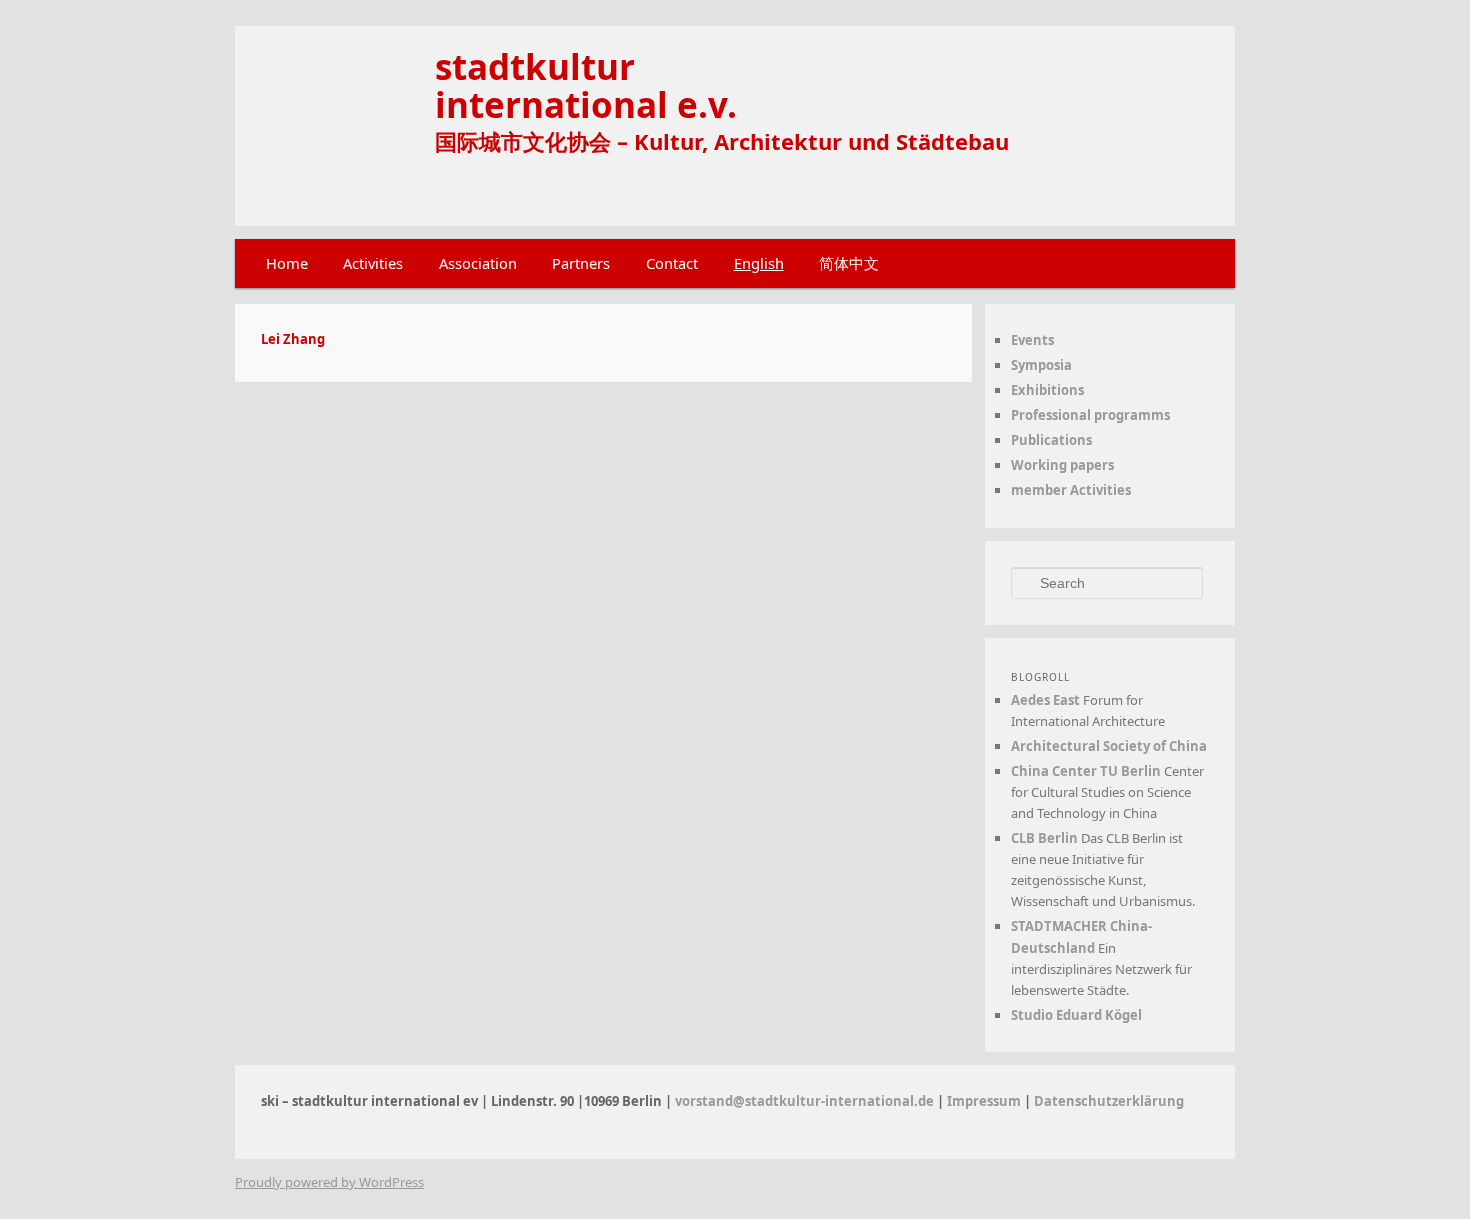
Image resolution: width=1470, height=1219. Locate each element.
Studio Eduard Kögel (1076, 1015)
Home (287, 263)
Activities (373, 263)
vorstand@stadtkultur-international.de (804, 1101)
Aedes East (1045, 700)
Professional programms (1090, 415)
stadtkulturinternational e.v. (586, 85)
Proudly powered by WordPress (329, 1182)
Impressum (984, 1101)
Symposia (1041, 365)
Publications (1051, 440)
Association (478, 263)
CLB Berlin (1044, 838)
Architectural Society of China (1109, 746)
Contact (672, 263)
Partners (581, 263)
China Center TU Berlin (1086, 771)
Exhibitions (1047, 390)
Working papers (1062, 465)
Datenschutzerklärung (1109, 1101)
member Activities (1071, 490)
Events (1032, 340)
